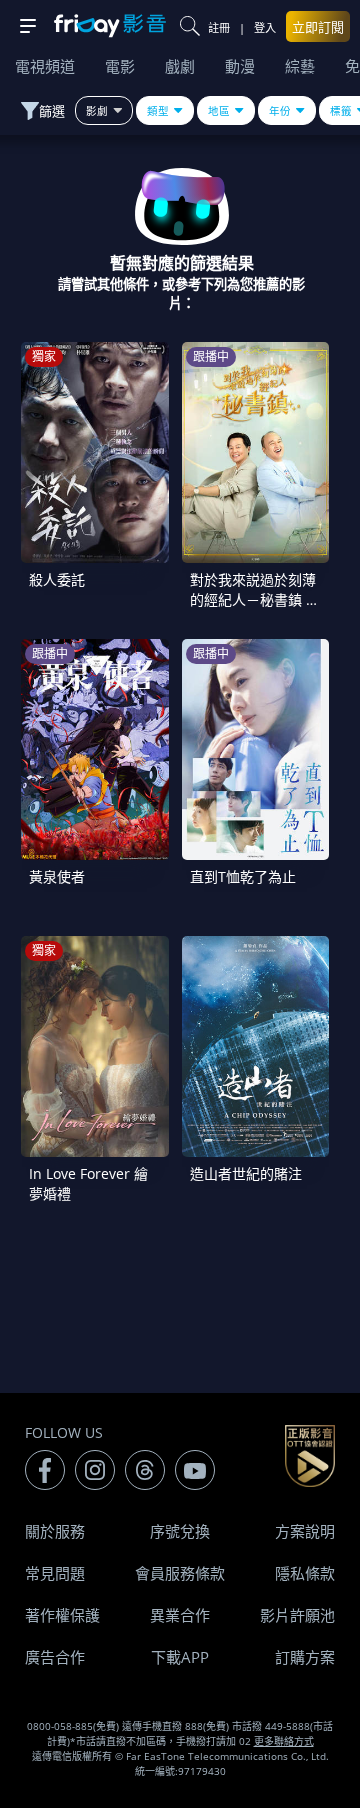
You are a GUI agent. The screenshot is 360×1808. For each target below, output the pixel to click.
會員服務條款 (180, 1573)
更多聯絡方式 (284, 1741)
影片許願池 (297, 1615)
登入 (265, 27)
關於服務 (55, 1531)
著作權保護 (62, 1615)
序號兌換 (180, 1531)
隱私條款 (305, 1573)
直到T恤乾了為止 (243, 876)
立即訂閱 (318, 27)
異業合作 (180, 1615)
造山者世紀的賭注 (246, 1173)
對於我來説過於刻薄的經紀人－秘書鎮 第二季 (255, 599)
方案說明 (305, 1531)
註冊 (219, 27)
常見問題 (55, 1573)
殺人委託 (57, 579)
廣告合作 (55, 1657)
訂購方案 (305, 1657)
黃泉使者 (57, 876)
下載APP (180, 1657)
